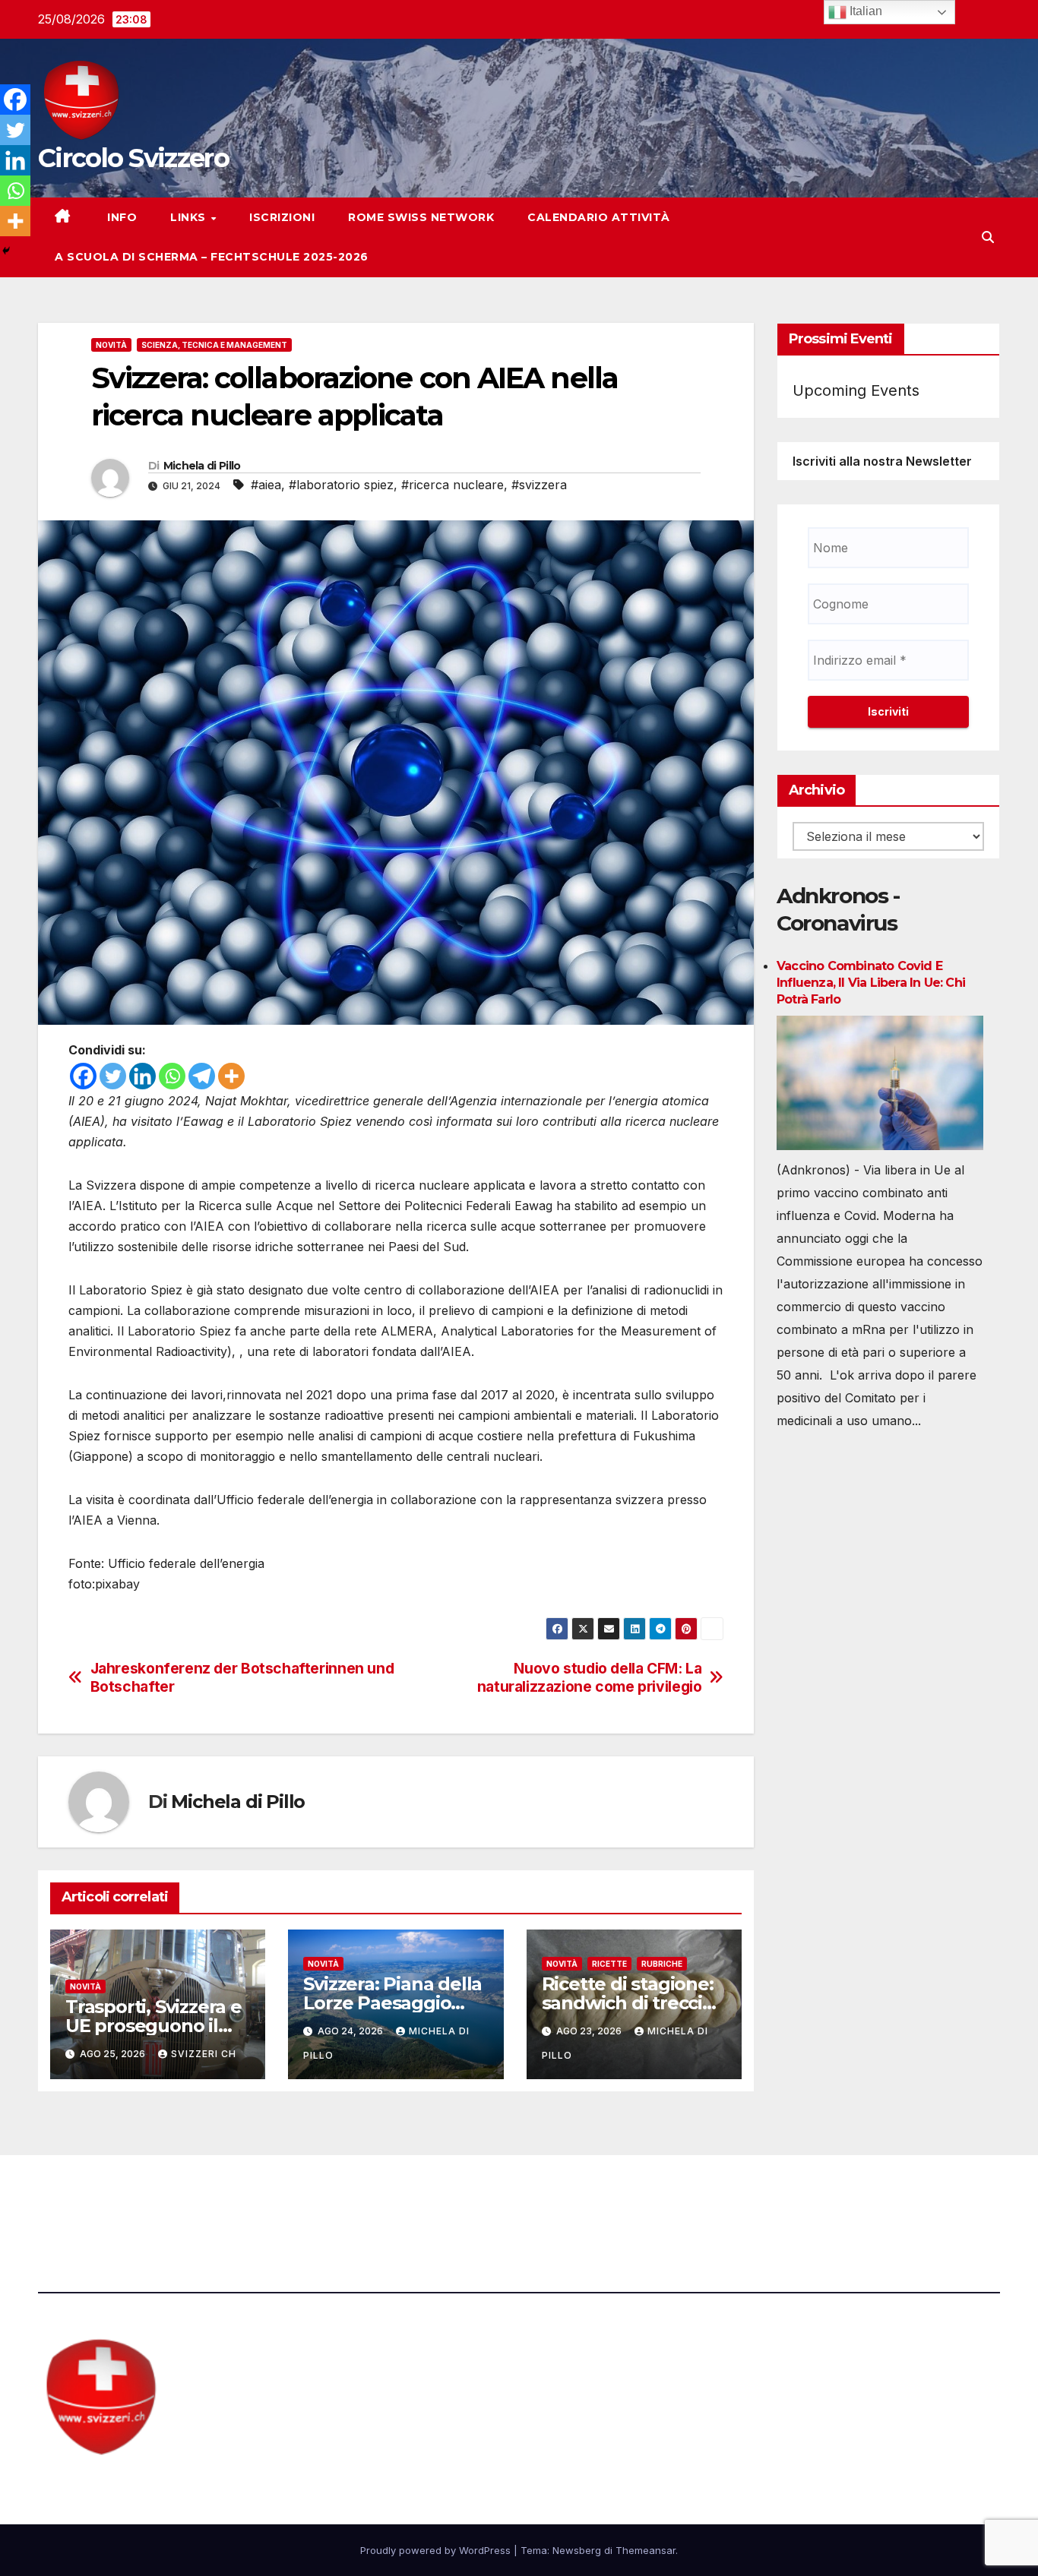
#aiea (266, 485)
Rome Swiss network (421, 217)
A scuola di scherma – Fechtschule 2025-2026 (212, 257)
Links (190, 217)
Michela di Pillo (202, 466)
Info (121, 217)
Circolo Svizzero (133, 158)
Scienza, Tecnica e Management (214, 345)
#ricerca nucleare (453, 485)
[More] (231, 1076)
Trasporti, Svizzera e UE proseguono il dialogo (153, 2026)
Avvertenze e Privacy (592, 2197)
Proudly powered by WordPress (437, 2550)
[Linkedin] (142, 1076)
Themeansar (646, 2550)
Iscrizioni (282, 217)
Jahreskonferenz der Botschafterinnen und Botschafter (242, 1677)
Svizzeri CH (204, 2054)
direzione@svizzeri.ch (367, 2197)
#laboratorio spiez (341, 485)
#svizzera (539, 485)
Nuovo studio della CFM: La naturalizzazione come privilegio (590, 1677)
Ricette (609, 1964)
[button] (988, 237)
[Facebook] (83, 1076)
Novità (111, 345)
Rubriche (662, 1964)
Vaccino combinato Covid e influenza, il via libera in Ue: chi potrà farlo (871, 983)
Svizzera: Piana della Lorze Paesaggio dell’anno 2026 (392, 2003)
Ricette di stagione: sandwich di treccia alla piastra (628, 2003)
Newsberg (577, 2550)
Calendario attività (599, 217)
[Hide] (6, 251)
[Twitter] (113, 1076)
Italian (864, 11)
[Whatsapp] (172, 1076)
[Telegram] (202, 1076)
